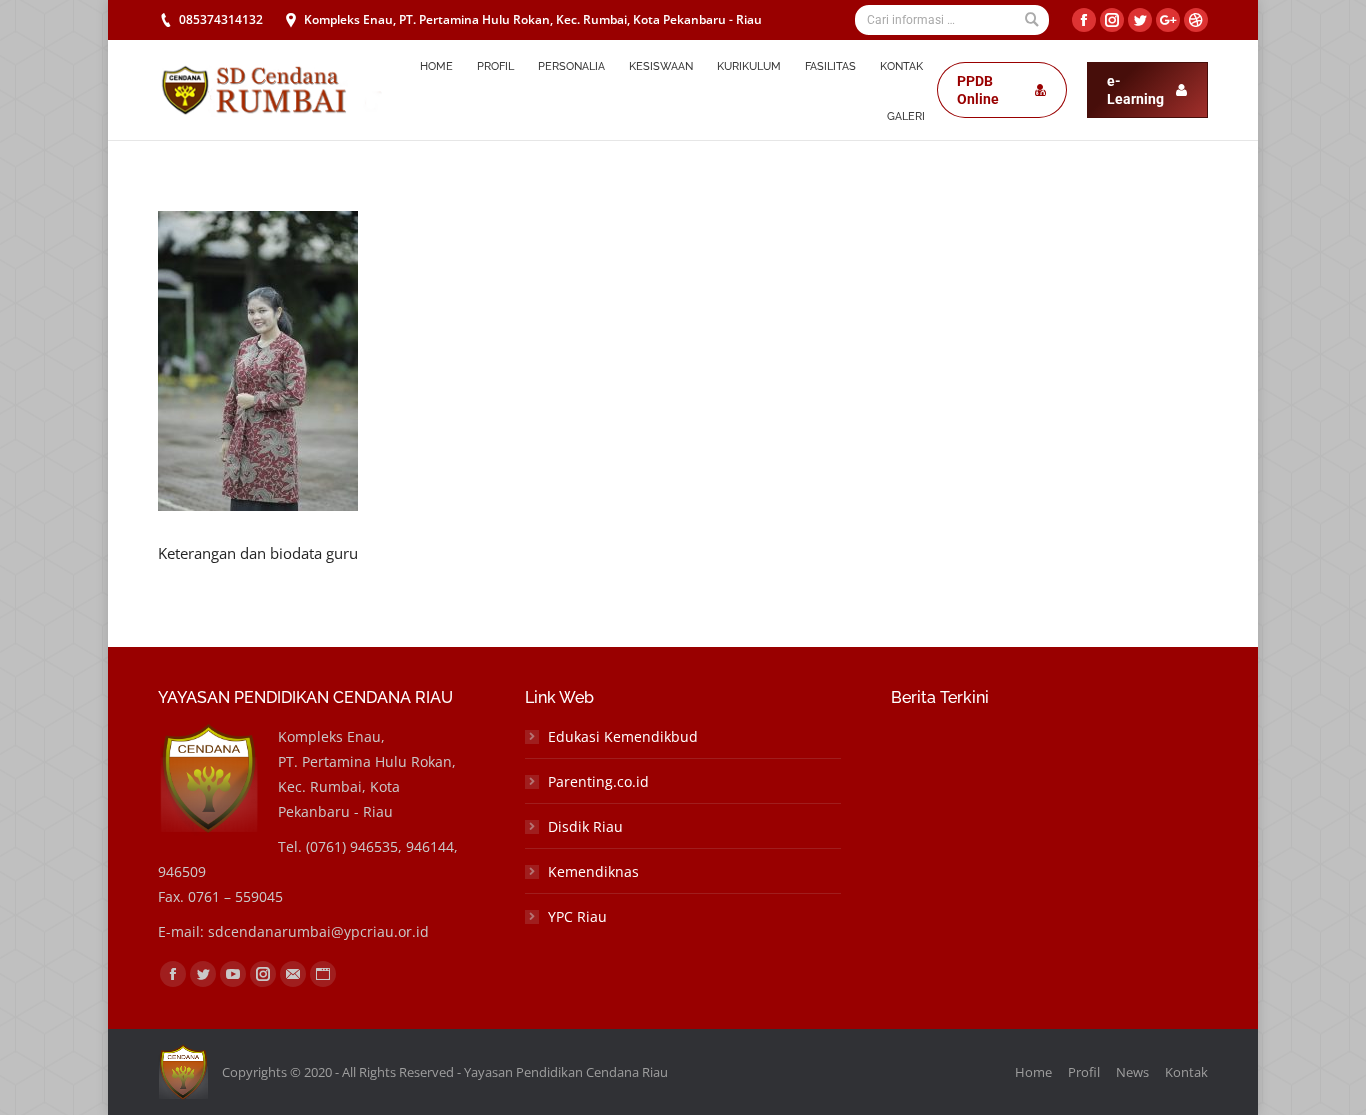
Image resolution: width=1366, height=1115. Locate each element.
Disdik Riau (585, 826)
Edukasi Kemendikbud (623, 736)
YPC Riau (577, 916)
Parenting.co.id (598, 781)
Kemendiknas (593, 871)
